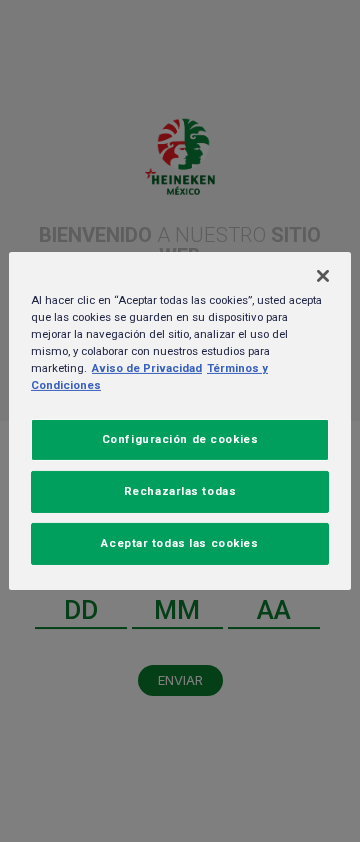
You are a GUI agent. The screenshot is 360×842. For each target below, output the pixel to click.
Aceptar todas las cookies (179, 543)
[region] (180, 421)
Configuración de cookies (180, 439)
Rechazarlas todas (180, 491)
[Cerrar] (323, 276)
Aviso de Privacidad (147, 368)
